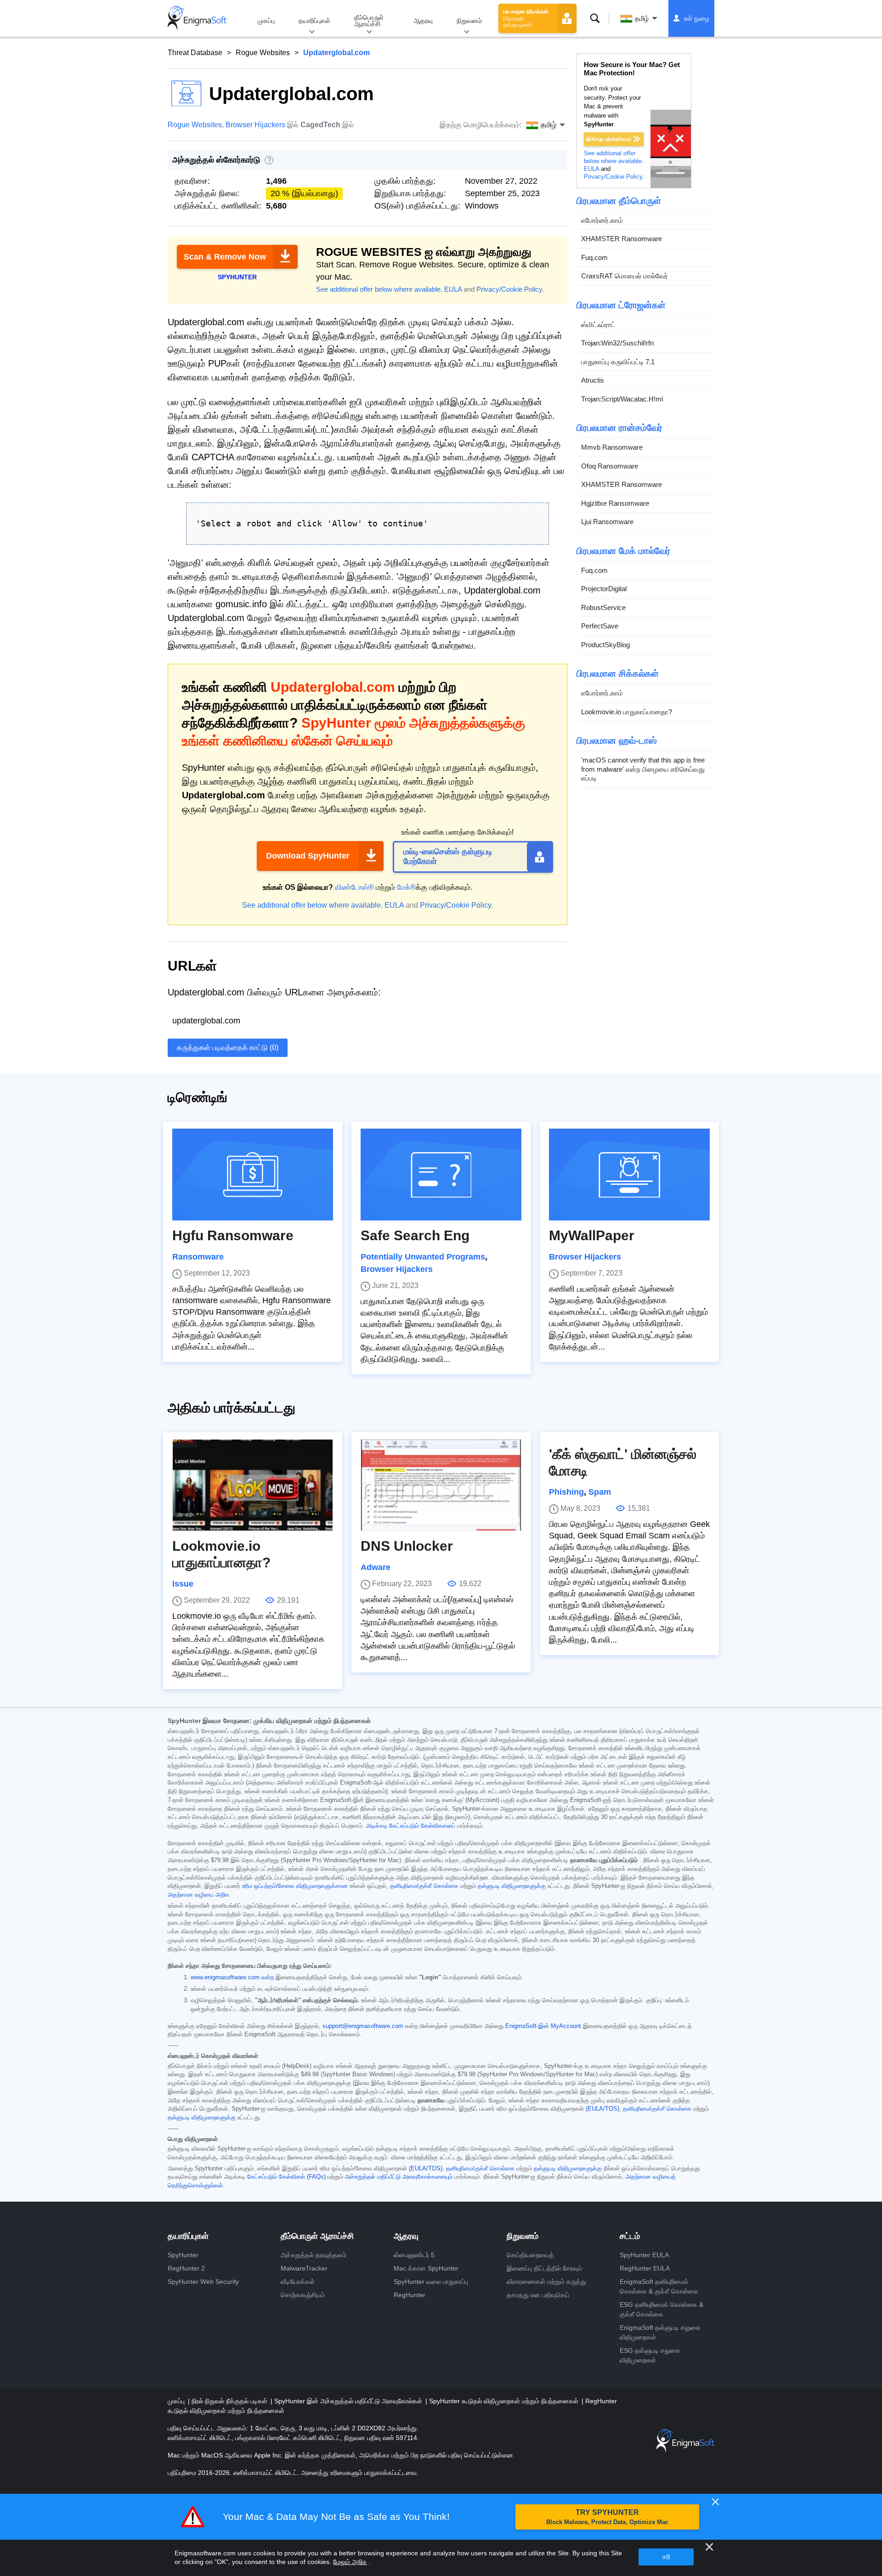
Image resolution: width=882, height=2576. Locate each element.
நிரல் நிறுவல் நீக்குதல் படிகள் (230, 2401)
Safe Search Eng (415, 1235)
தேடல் (595, 18)
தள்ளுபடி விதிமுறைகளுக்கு (512, 1886)
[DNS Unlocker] (441, 1485)
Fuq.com (594, 257)
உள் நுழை (697, 18)
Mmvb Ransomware (612, 447)
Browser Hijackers (255, 125)
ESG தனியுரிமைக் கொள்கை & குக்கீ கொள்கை (661, 2309)
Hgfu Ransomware (233, 1235)
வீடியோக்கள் (298, 2282)
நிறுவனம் (469, 21)
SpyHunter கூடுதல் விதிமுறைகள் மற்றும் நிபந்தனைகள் (505, 2401)
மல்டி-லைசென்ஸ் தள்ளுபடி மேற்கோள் (448, 857)
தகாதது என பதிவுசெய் (538, 2295)
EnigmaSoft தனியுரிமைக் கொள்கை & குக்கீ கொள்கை (659, 2286)
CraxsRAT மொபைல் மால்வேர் (625, 276)
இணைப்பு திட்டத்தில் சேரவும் (544, 2268)
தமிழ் (642, 18)
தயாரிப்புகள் (314, 21)
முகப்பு (266, 21)
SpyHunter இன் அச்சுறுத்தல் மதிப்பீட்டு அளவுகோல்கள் (349, 2401)
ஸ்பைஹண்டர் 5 (414, 2255)
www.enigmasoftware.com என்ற (232, 1977)
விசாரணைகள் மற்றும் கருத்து (546, 2282)
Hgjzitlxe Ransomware (615, 503)
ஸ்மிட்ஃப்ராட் (598, 325)
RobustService (603, 607)
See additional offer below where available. (379, 289)
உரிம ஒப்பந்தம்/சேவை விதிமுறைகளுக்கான (295, 1886)
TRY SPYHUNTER (607, 2517)
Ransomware (198, 1257)
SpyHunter (183, 2255)
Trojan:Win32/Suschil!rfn (617, 343)
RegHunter (410, 2295)
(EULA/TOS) (602, 2109)
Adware (376, 1567)
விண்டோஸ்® (354, 887)
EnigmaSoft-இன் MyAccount (543, 2026)
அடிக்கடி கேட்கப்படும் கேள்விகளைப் (411, 1826)
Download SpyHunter (308, 856)
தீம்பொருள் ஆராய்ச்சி (369, 21)
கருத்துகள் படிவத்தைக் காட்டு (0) (228, 1048)
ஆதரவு (423, 21)
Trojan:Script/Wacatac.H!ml (622, 399)
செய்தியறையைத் (530, 2255)
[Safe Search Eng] (441, 1175)
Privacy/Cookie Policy (509, 289)
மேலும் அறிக (350, 2562)
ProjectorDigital (604, 589)
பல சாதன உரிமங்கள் (526, 18)
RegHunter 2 (186, 2268)
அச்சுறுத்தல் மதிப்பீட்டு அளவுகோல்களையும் (399, 2177)
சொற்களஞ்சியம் (303, 2295)
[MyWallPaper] (629, 1175)
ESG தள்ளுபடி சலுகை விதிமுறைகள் (650, 2355)
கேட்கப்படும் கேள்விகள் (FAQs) (286, 2177)
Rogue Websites (263, 53)
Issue (183, 1584)
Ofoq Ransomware (610, 466)
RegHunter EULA (645, 2268)
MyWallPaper (592, 1235)
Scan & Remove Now (225, 257)
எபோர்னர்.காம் (602, 220)
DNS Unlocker (407, 1546)
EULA (453, 289)
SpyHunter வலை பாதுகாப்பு (431, 2282)
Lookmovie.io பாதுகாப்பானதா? (627, 712)
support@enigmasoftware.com (363, 2026)
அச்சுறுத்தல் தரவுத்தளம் (314, 2255)
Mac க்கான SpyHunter (426, 2268)
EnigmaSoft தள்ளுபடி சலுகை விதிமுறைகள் (660, 2332)
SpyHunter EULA (644, 2255)
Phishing (566, 1492)
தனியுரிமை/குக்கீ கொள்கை (424, 1886)
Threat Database (195, 53)
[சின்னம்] (197, 18)
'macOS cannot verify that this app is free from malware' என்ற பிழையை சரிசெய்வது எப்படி (643, 769)
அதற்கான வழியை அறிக (198, 1895)
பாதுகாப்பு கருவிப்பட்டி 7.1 (618, 362)
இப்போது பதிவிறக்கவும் (609, 139)
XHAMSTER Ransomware (622, 239)
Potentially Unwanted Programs (423, 1257)
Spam (600, 1492)
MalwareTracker (304, 2268)
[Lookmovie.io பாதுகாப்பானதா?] (253, 1485)
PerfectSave (600, 626)
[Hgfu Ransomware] (253, 1175)
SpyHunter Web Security (203, 2282)
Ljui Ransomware (607, 522)
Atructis (593, 380)
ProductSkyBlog (605, 645)
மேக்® (406, 887)
